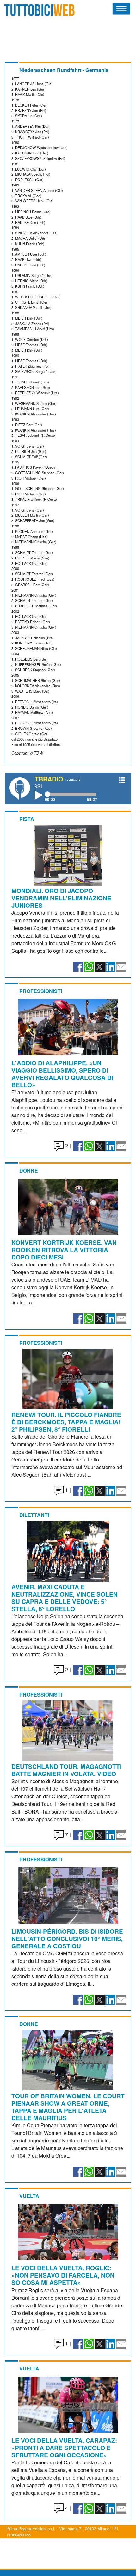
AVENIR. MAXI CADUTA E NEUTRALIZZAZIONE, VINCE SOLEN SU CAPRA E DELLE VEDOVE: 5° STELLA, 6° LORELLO (65, 1598)
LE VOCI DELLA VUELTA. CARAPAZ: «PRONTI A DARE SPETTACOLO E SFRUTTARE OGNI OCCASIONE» (64, 2448)
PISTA (27, 819)
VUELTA (29, 2196)
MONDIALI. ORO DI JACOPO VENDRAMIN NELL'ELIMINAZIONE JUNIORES (61, 898)
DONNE (29, 1170)
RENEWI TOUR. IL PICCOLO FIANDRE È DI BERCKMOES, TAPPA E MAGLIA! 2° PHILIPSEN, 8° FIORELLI (66, 1422)
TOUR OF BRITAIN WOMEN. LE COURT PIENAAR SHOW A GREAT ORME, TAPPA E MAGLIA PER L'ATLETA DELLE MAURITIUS (68, 2107)
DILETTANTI (34, 1515)
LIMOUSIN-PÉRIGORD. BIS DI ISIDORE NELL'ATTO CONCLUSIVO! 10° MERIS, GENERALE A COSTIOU (67, 1939)
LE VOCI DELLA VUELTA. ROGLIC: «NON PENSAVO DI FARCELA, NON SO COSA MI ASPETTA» (63, 2275)
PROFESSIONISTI (41, 991)
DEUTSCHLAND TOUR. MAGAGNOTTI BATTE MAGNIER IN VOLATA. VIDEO (66, 1770)
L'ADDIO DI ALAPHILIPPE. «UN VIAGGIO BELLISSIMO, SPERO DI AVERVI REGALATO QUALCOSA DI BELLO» (62, 1074)
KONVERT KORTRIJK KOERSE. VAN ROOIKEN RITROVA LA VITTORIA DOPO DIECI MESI (64, 1250)
